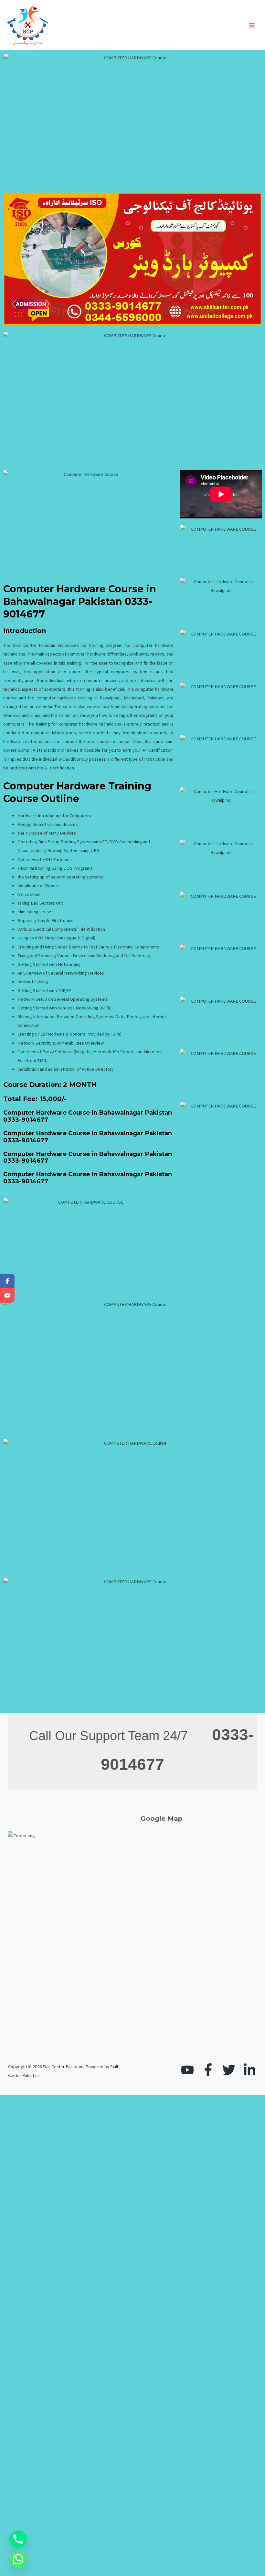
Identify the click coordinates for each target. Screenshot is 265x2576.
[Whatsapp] (18, 2559)
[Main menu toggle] (252, 25)
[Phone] (18, 2539)
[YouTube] (187, 2070)
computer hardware (56, 698)
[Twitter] (229, 2070)
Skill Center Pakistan (34, 645)
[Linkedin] (249, 2070)
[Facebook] (208, 2070)
